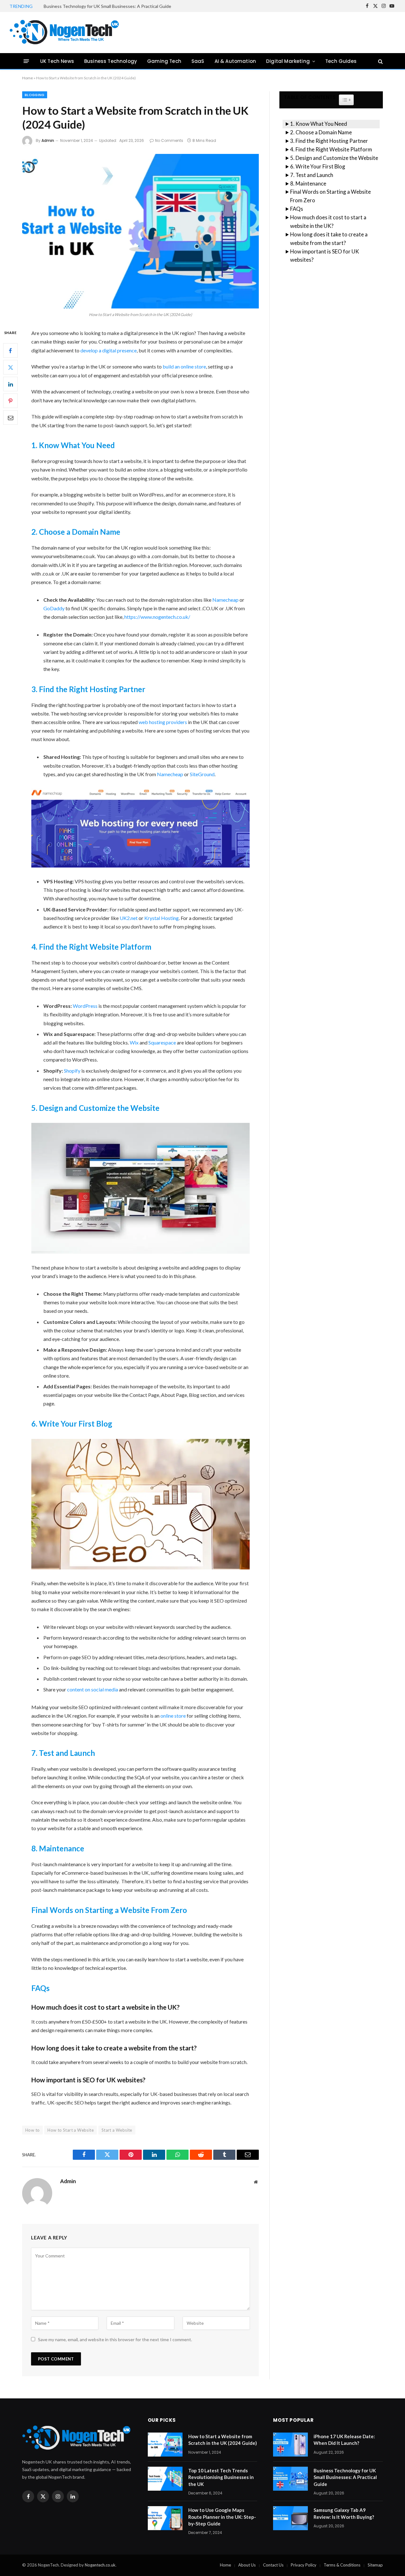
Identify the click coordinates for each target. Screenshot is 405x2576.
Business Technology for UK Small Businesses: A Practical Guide (107, 6)
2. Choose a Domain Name (321, 132)
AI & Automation (235, 61)
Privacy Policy (304, 2565)
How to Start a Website (71, 2130)
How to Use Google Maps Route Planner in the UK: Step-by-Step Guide (222, 2517)
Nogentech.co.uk (100, 2565)
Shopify (72, 1071)
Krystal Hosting (162, 918)
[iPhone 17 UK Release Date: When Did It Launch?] (290, 2445)
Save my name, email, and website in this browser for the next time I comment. (115, 2339)
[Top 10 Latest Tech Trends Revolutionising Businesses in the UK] (165, 2479)
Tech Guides (341, 61)
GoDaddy (54, 608)
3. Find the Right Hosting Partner (329, 141)
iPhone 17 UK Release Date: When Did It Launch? (344, 2440)
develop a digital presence (109, 350)
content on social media (93, 1689)
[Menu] (26, 61)
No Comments (169, 140)
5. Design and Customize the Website (334, 158)
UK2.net (129, 918)
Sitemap (375, 2565)
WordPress (85, 1006)
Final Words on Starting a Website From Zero (330, 196)
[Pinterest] (10, 401)
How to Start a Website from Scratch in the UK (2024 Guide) (223, 2440)
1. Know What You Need (319, 124)
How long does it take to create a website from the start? (329, 239)
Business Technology (111, 61)
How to (32, 2130)
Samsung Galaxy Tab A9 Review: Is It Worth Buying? (344, 2513)
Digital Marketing (288, 61)
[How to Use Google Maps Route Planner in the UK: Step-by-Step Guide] (165, 2518)
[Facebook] (10, 351)
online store (173, 1716)
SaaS (198, 61)
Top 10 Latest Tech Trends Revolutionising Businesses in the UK (221, 2477)
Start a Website (117, 2130)
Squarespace (162, 1042)
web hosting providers (163, 722)
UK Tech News (57, 61)
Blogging (35, 95)
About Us (247, 2565)
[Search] (380, 61)
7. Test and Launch (312, 175)
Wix (134, 1042)
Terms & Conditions (342, 2565)
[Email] (10, 418)
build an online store (184, 366)
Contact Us (273, 2565)
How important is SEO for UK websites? (325, 256)
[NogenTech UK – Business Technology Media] (65, 33)
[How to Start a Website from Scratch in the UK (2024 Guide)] (140, 231)
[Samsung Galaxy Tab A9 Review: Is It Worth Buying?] (290, 2518)
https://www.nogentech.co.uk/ (157, 617)
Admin (48, 140)
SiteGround (202, 774)
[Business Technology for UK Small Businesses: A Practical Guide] (290, 2479)
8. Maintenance (308, 183)
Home (28, 78)
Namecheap (225, 600)
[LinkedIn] (10, 384)
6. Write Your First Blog (318, 166)
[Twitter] (10, 368)
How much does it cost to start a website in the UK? (328, 222)
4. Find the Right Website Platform (331, 149)
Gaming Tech (164, 61)
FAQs (297, 209)
